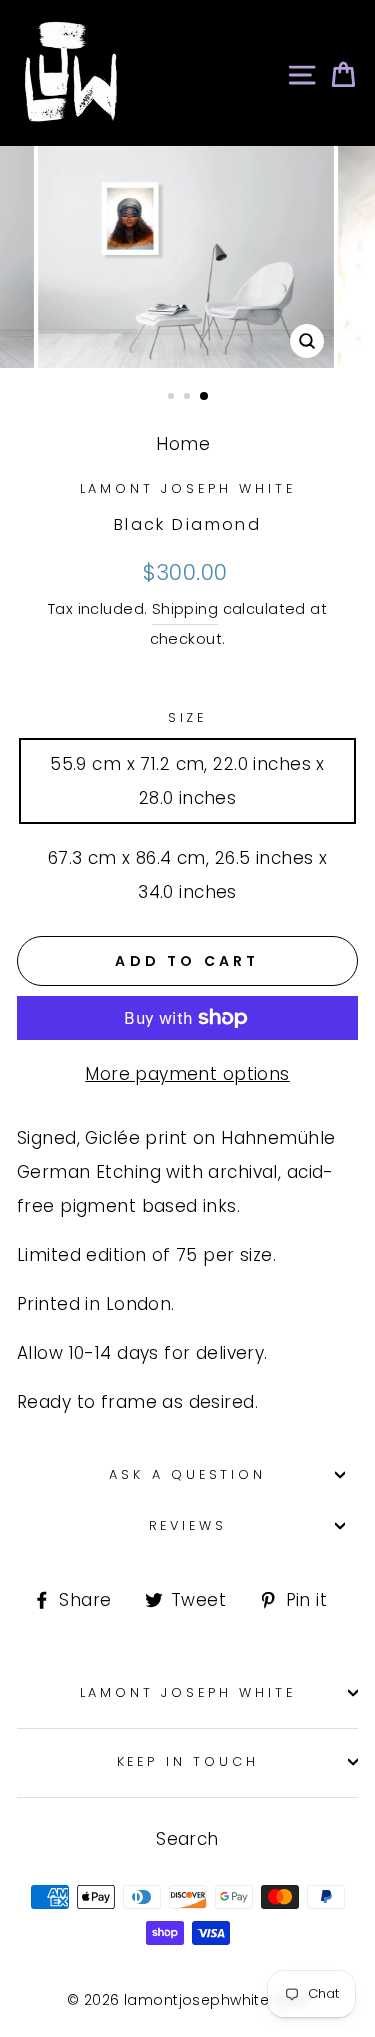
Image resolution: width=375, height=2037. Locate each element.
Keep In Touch (188, 1761)
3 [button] (205, 397)
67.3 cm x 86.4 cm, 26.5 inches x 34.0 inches (188, 875)
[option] (188, 257)
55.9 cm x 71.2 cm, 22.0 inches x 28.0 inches (187, 781)
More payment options (187, 1074)
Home (183, 444)
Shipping (185, 609)
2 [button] (189, 398)
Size (187, 717)
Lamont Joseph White (188, 488)
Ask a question (187, 1474)
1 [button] (173, 398)
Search (187, 1839)
